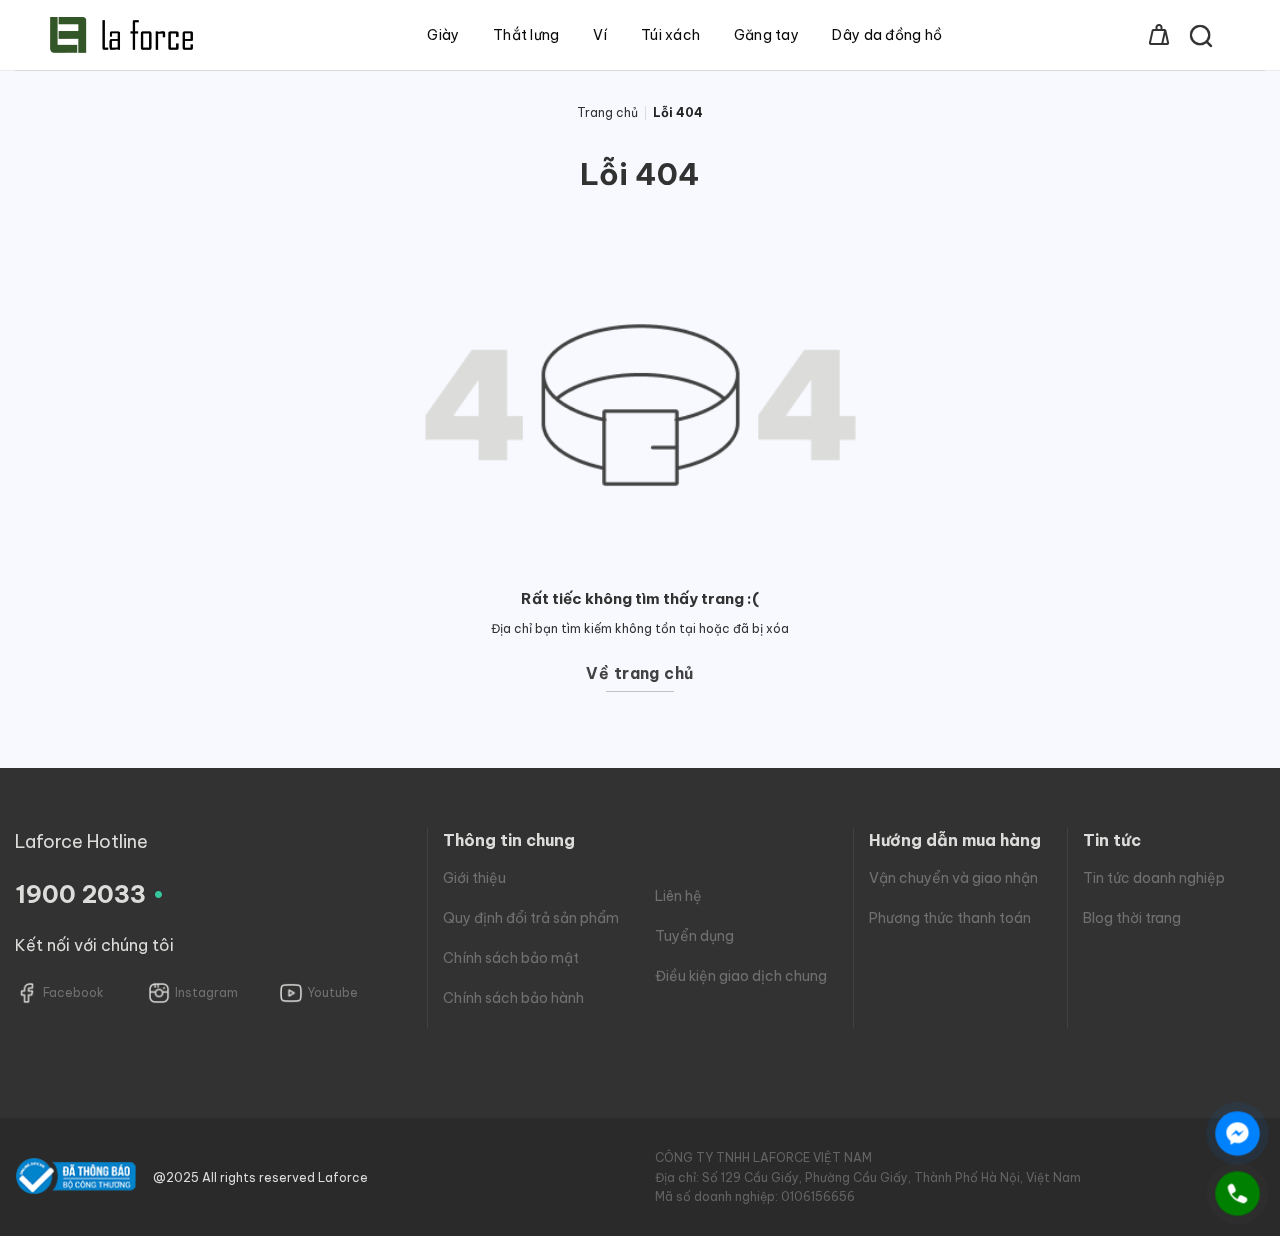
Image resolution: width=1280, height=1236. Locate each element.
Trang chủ (607, 112)
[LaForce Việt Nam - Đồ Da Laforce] (121, 35)
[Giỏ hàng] (1159, 35)
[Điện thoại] (1237, 1193)
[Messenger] (1237, 1133)
